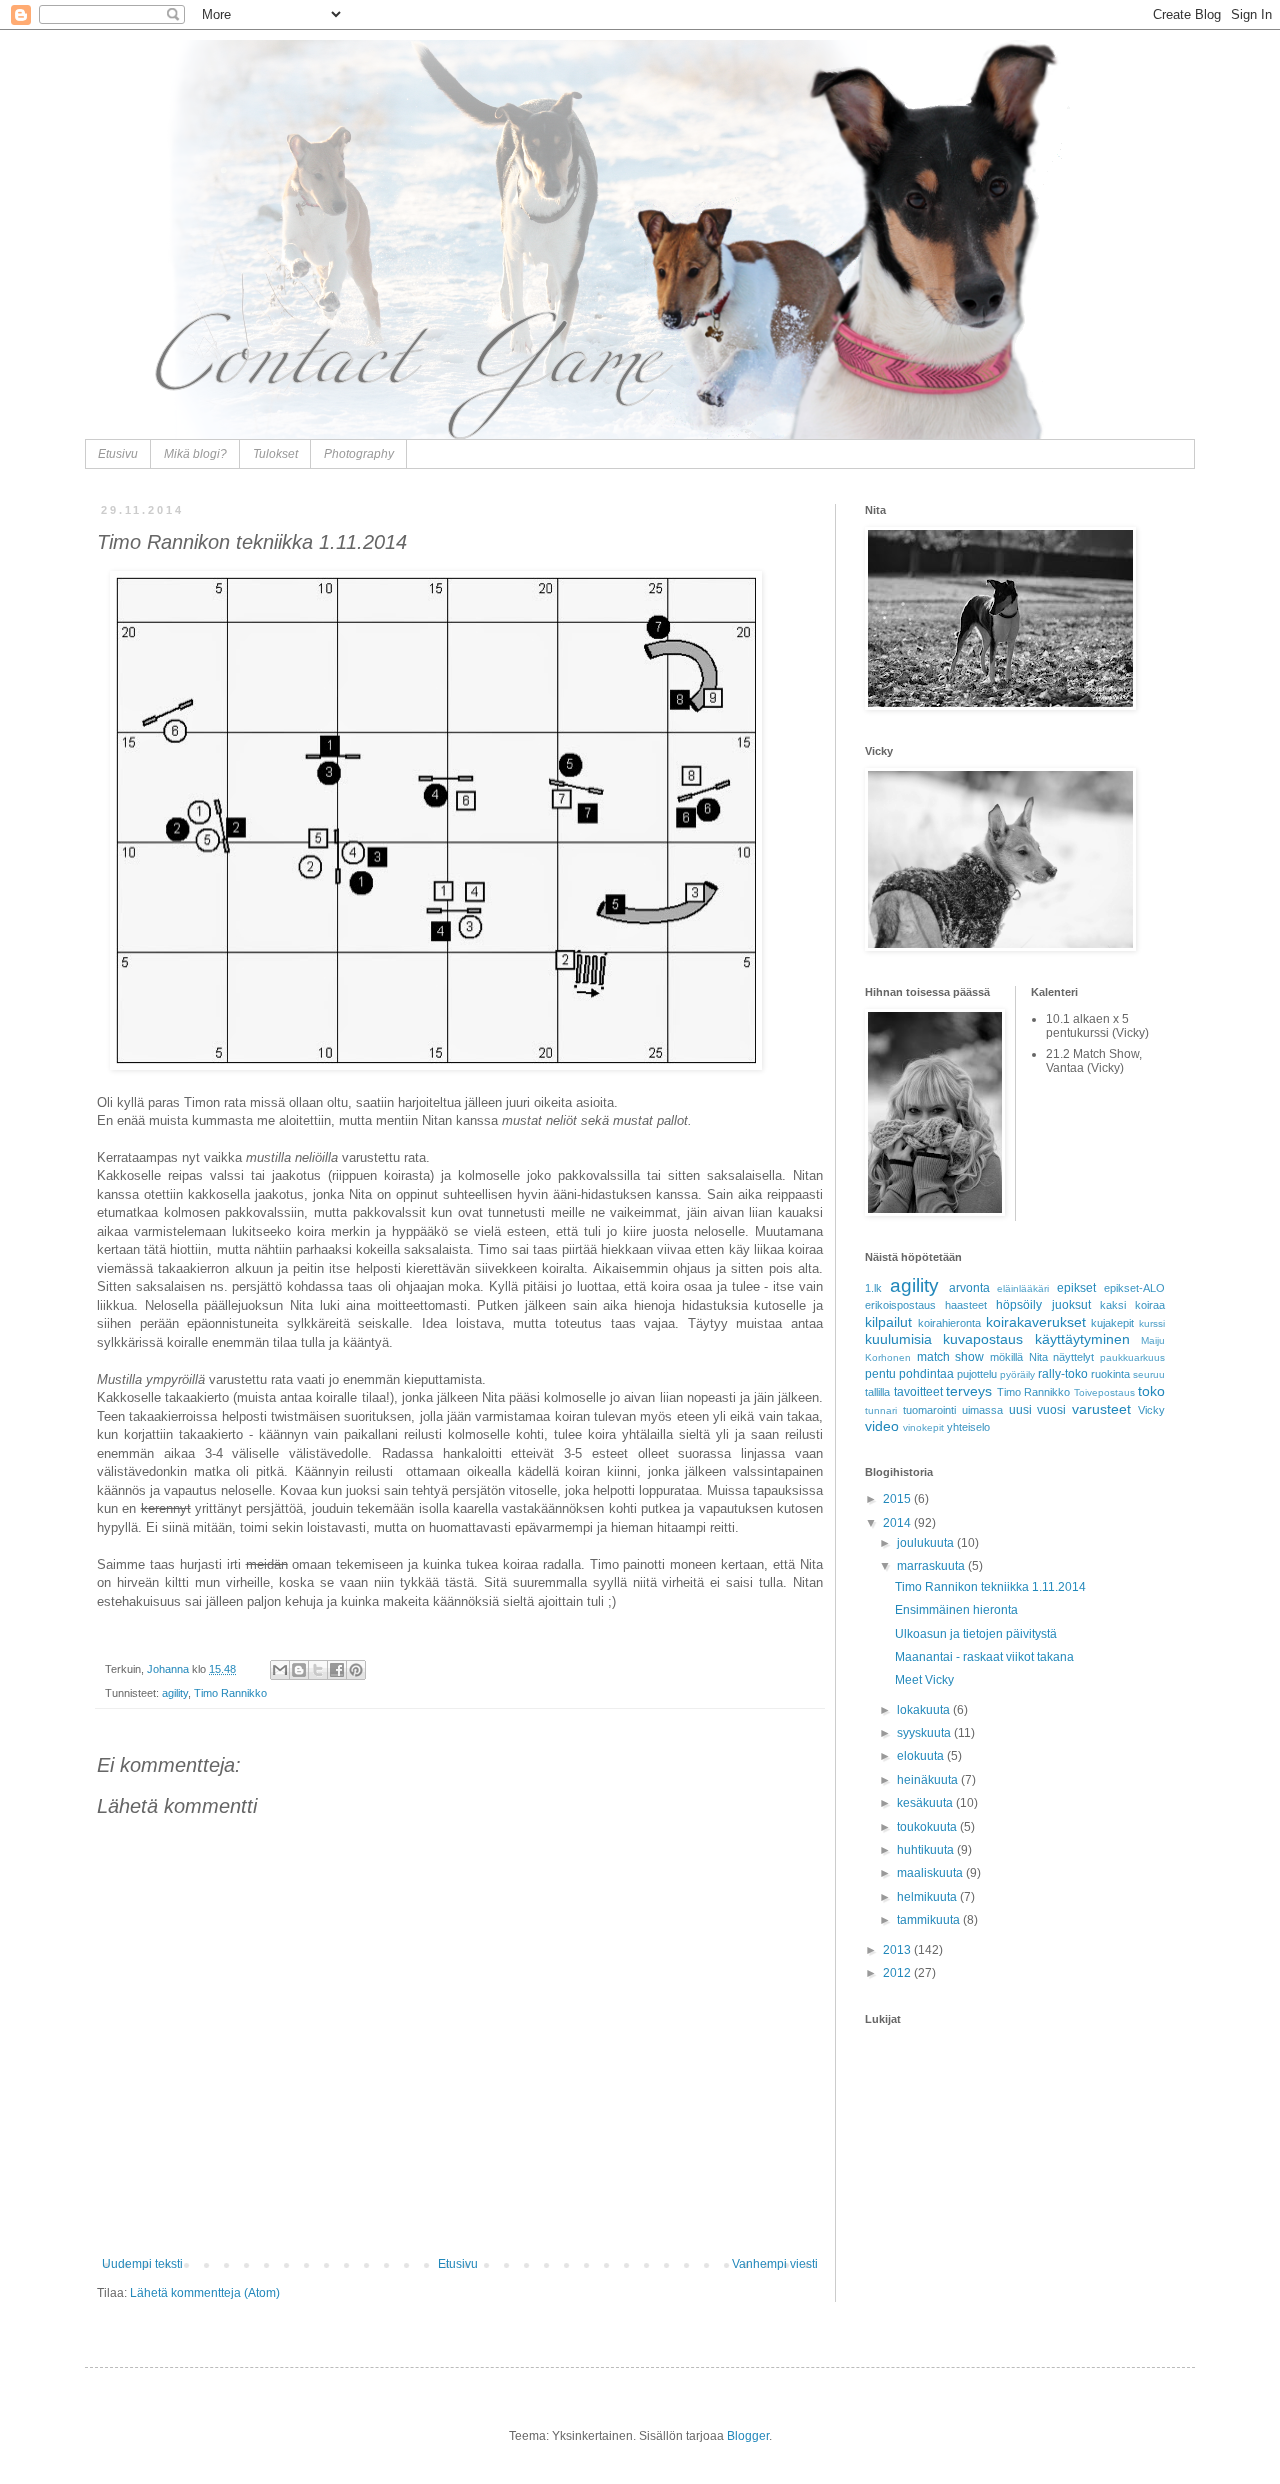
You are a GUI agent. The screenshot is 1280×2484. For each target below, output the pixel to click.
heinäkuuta (929, 1780)
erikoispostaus (900, 1305)
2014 (898, 1523)
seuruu (1149, 1374)
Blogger (748, 2436)
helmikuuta (928, 1897)
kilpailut (888, 1322)
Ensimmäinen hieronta (956, 1610)
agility (175, 1693)
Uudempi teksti (142, 2264)
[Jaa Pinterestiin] (356, 1670)
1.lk (873, 1288)
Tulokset (275, 454)
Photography (359, 454)
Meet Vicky (924, 1680)
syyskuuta (925, 1733)
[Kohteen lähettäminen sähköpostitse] (280, 1670)
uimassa (982, 1410)
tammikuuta (930, 1920)
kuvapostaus (983, 1339)
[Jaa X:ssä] (318, 1670)
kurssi (1152, 1323)
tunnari (881, 1410)
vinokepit (923, 1427)
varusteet (1101, 1409)
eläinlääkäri (1023, 1288)
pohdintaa (926, 1374)
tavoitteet (918, 1392)
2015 (898, 1499)
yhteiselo (968, 1427)
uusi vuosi (1038, 1410)
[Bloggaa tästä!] (299, 1670)
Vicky (1151, 1410)
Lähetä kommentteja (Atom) (205, 2293)
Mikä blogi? (195, 454)
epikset (1076, 1288)
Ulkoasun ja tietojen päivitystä (976, 1634)
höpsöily (1019, 1305)
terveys (969, 1391)
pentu (880, 1374)
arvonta (969, 1288)
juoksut (1071, 1305)
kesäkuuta (926, 1803)
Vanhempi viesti (775, 2264)
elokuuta (922, 1756)
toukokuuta (928, 1827)
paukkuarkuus (1132, 1357)
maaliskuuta (931, 1873)
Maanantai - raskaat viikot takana (984, 1657)
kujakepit (1112, 1323)
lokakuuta (925, 1710)
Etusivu (118, 454)
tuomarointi (929, 1410)
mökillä (1006, 1357)
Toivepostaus (1104, 1392)
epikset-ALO (1134, 1288)
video (882, 1426)
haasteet (966, 1305)
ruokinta (1110, 1374)
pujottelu (977, 1374)
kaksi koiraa (1132, 1305)
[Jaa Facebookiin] (337, 1670)
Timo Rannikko (230, 1693)
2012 (898, 1973)
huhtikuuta (927, 1850)
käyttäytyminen (1082, 1339)
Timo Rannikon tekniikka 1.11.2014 (990, 1587)
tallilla (877, 1392)
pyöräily (1017, 1374)
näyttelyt (1073, 1357)
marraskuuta (932, 1566)
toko (1151, 1391)
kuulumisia (898, 1339)
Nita (1038, 1357)
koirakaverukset (1036, 1322)
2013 (898, 1950)
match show (951, 1357)
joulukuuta (927, 1543)
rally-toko (1063, 1374)
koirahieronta (949, 1323)
